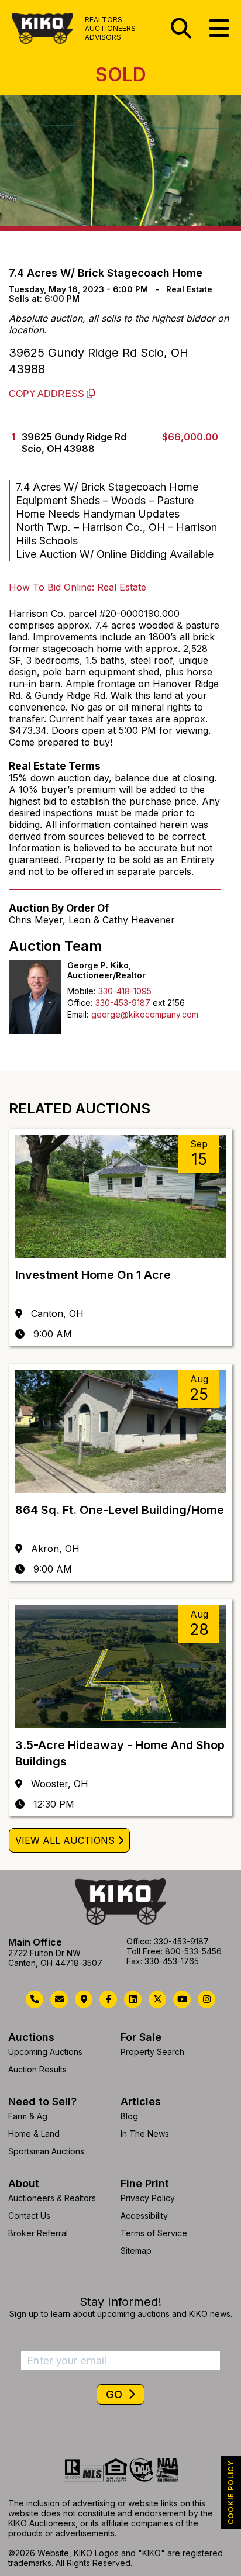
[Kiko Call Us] (35, 1999)
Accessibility (144, 2215)
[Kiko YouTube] (182, 1999)
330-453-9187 (123, 1003)
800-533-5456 (193, 1951)
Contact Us (29, 2215)
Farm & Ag (28, 2116)
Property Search (152, 2052)
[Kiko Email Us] (59, 1999)
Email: (78, 1014)
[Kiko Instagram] (206, 1999)
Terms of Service (154, 2233)
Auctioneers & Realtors (52, 2198)
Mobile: (81, 991)
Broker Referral (38, 2233)
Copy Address (48, 394)
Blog (129, 2116)
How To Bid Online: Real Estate (78, 587)
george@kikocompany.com (145, 1014)
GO (116, 2394)
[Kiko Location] (84, 1999)
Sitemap (136, 2251)
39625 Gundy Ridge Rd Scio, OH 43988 (99, 361)
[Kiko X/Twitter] (157, 1999)
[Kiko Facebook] (108, 1999)
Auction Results (37, 2069)
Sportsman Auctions (46, 2151)
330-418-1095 (125, 991)
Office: (80, 1003)
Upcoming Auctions (45, 2052)
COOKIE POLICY (231, 2492)
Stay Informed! (120, 2302)
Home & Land (34, 2134)
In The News (145, 2134)
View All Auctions (65, 1840)
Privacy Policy (148, 2198)
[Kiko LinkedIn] (133, 1999)
